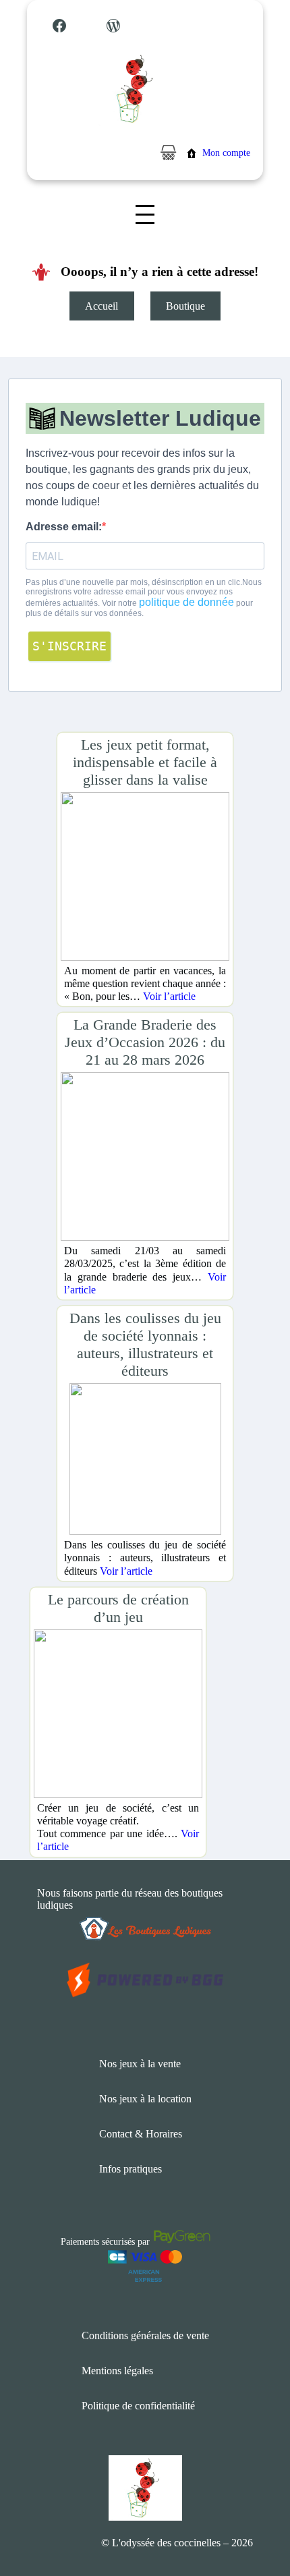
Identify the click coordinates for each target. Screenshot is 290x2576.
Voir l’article (169, 996)
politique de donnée (186, 602)
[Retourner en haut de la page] (253, 2525)
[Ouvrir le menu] (145, 215)
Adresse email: (64, 527)
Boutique (185, 306)
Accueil (101, 306)
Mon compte (226, 153)
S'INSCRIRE (69, 646)
